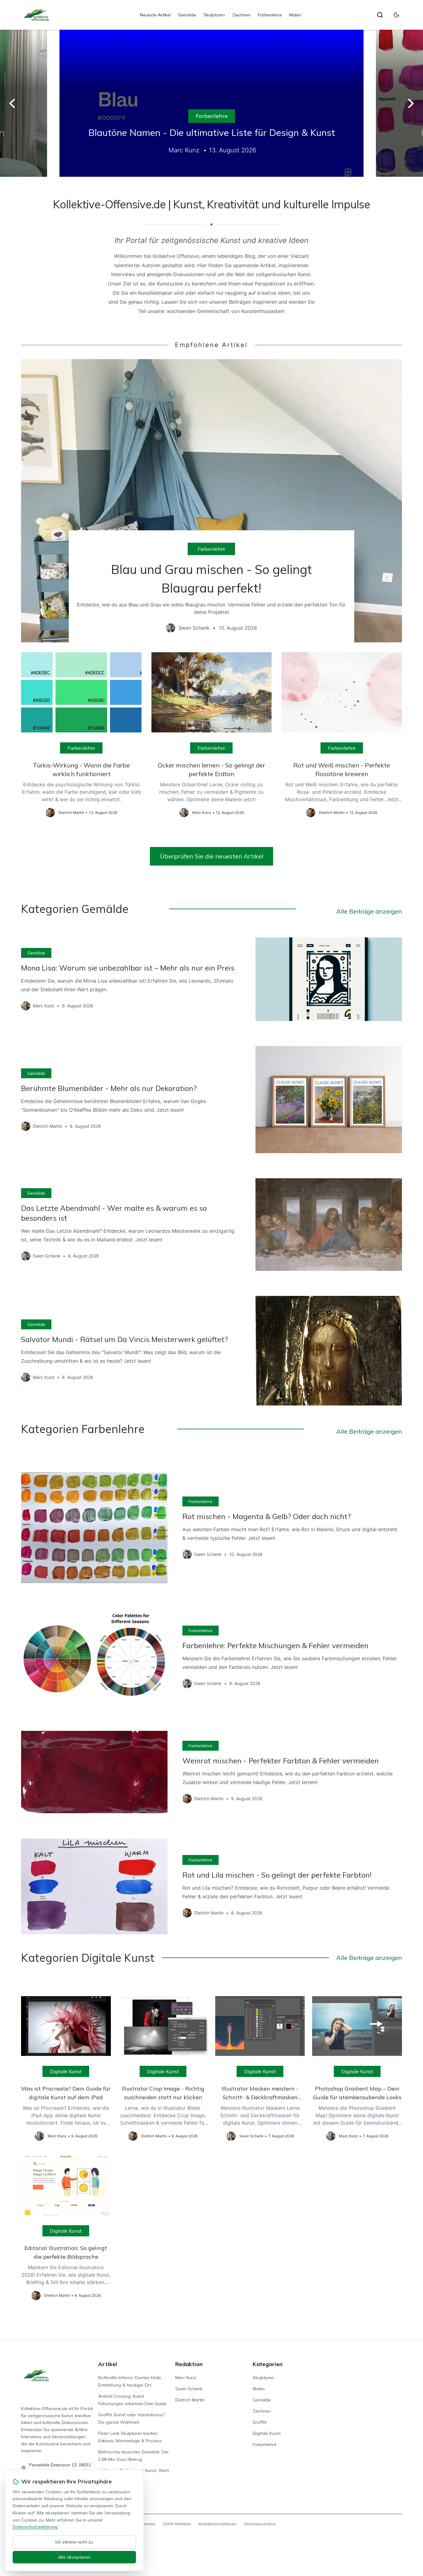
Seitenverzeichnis (260, 2524)
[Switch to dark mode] (396, 15)
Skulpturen (214, 15)
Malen (295, 15)
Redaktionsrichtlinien (217, 2524)
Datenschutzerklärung (35, 2527)
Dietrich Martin (190, 2400)
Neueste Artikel (155, 15)
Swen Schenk (189, 2389)
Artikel (108, 2364)
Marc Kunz (186, 2378)
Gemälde (187, 15)
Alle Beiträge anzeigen (369, 911)
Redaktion (189, 2364)
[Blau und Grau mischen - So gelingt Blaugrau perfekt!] (211, 501)
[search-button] (380, 15)
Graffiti (260, 2422)
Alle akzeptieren (74, 2557)
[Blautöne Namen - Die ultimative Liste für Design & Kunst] (211, 103)
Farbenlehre (270, 15)
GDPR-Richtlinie (177, 2524)
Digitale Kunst (66, 2071)
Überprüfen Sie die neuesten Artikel (211, 856)
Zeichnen (241, 15)
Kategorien (268, 2364)
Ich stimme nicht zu (74, 2542)
